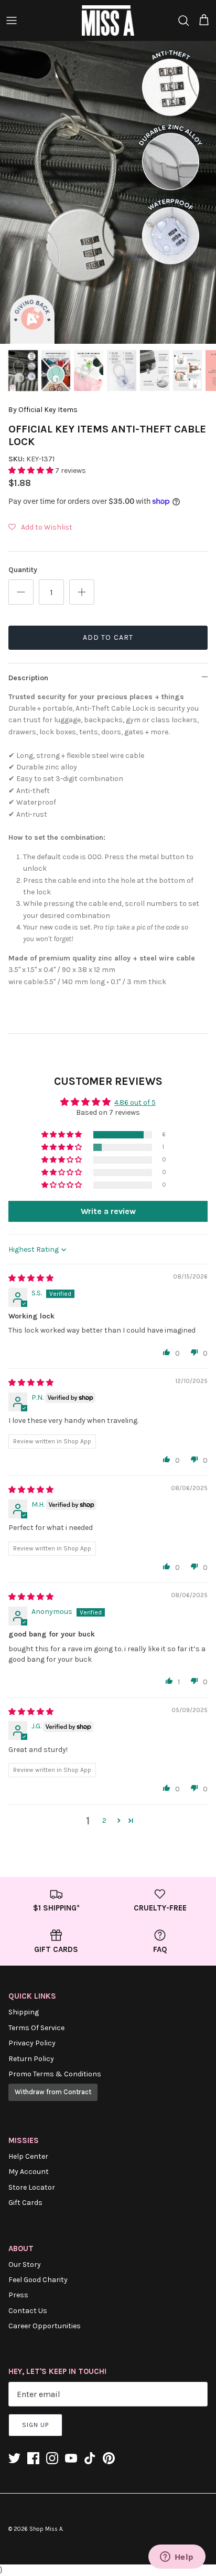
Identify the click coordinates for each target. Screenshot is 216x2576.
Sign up (35, 2425)
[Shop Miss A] (108, 20)
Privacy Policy (32, 2043)
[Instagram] (52, 2458)
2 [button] (104, 1820)
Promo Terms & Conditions (55, 2074)
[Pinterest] (109, 2458)
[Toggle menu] (12, 20)
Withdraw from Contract (53, 2092)
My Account (29, 2172)
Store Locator (32, 2187)
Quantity (23, 570)
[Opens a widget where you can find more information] (177, 2558)
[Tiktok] (90, 2458)
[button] (32, 471)
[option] (108, 192)
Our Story (25, 2264)
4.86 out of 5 (135, 1102)
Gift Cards (25, 2203)
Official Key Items (48, 410)
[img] (31, 1278)
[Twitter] (14, 2458)
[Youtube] (71, 2458)
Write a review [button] (108, 1211)
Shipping (24, 2012)
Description (28, 678)
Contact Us (28, 2311)
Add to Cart (108, 637)
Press (18, 2295)
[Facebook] (33, 2458)
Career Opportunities (45, 2326)
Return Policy (31, 2059)
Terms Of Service (36, 2028)
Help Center (28, 2156)
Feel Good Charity (38, 2280)
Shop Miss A (46, 2529)
